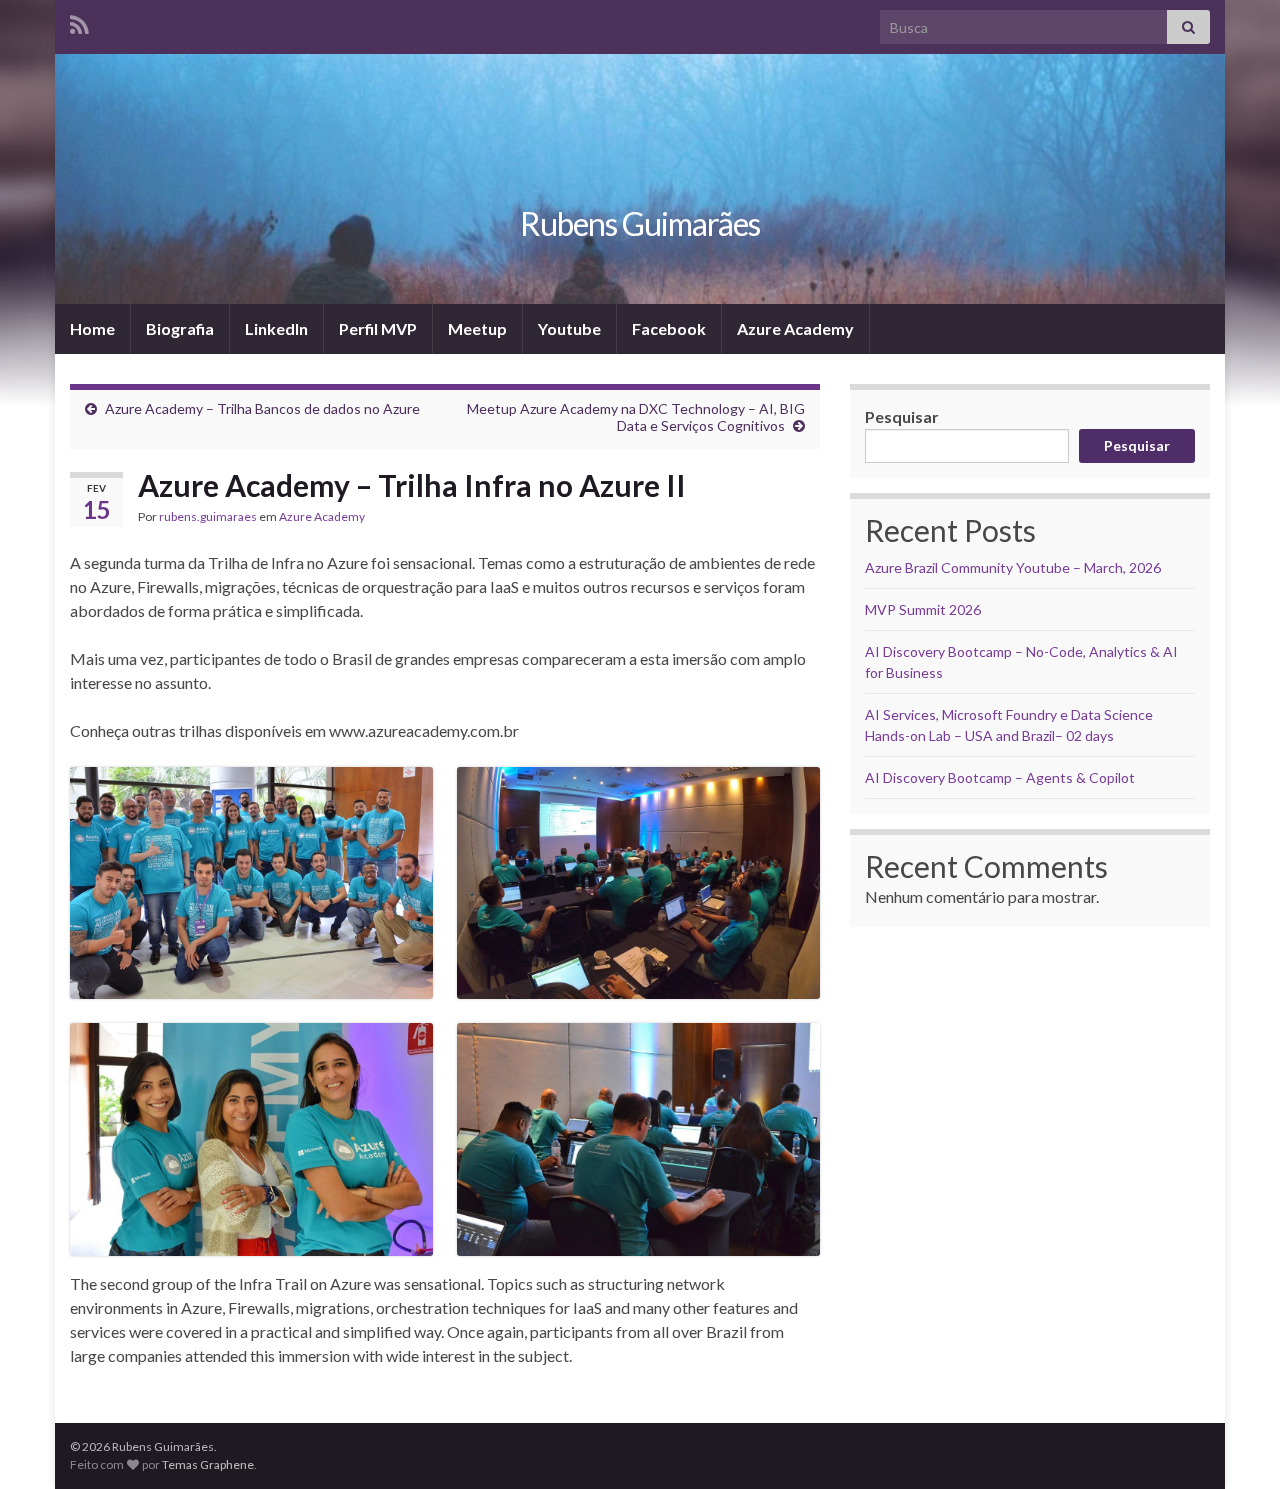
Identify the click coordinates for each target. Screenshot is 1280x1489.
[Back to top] (1235, 1444)
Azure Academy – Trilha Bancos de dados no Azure (262, 408)
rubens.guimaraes (208, 516)
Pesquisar (902, 416)
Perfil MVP (378, 328)
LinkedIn (276, 328)
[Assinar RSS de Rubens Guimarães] (79, 21)
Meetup (477, 328)
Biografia (180, 328)
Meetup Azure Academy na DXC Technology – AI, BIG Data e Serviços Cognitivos (636, 417)
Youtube (569, 328)
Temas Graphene (208, 1464)
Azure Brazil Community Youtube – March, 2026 (1013, 567)
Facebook (669, 328)
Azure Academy (795, 328)
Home (92, 328)
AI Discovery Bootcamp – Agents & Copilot (1000, 777)
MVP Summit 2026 (923, 609)
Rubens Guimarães (640, 223)
